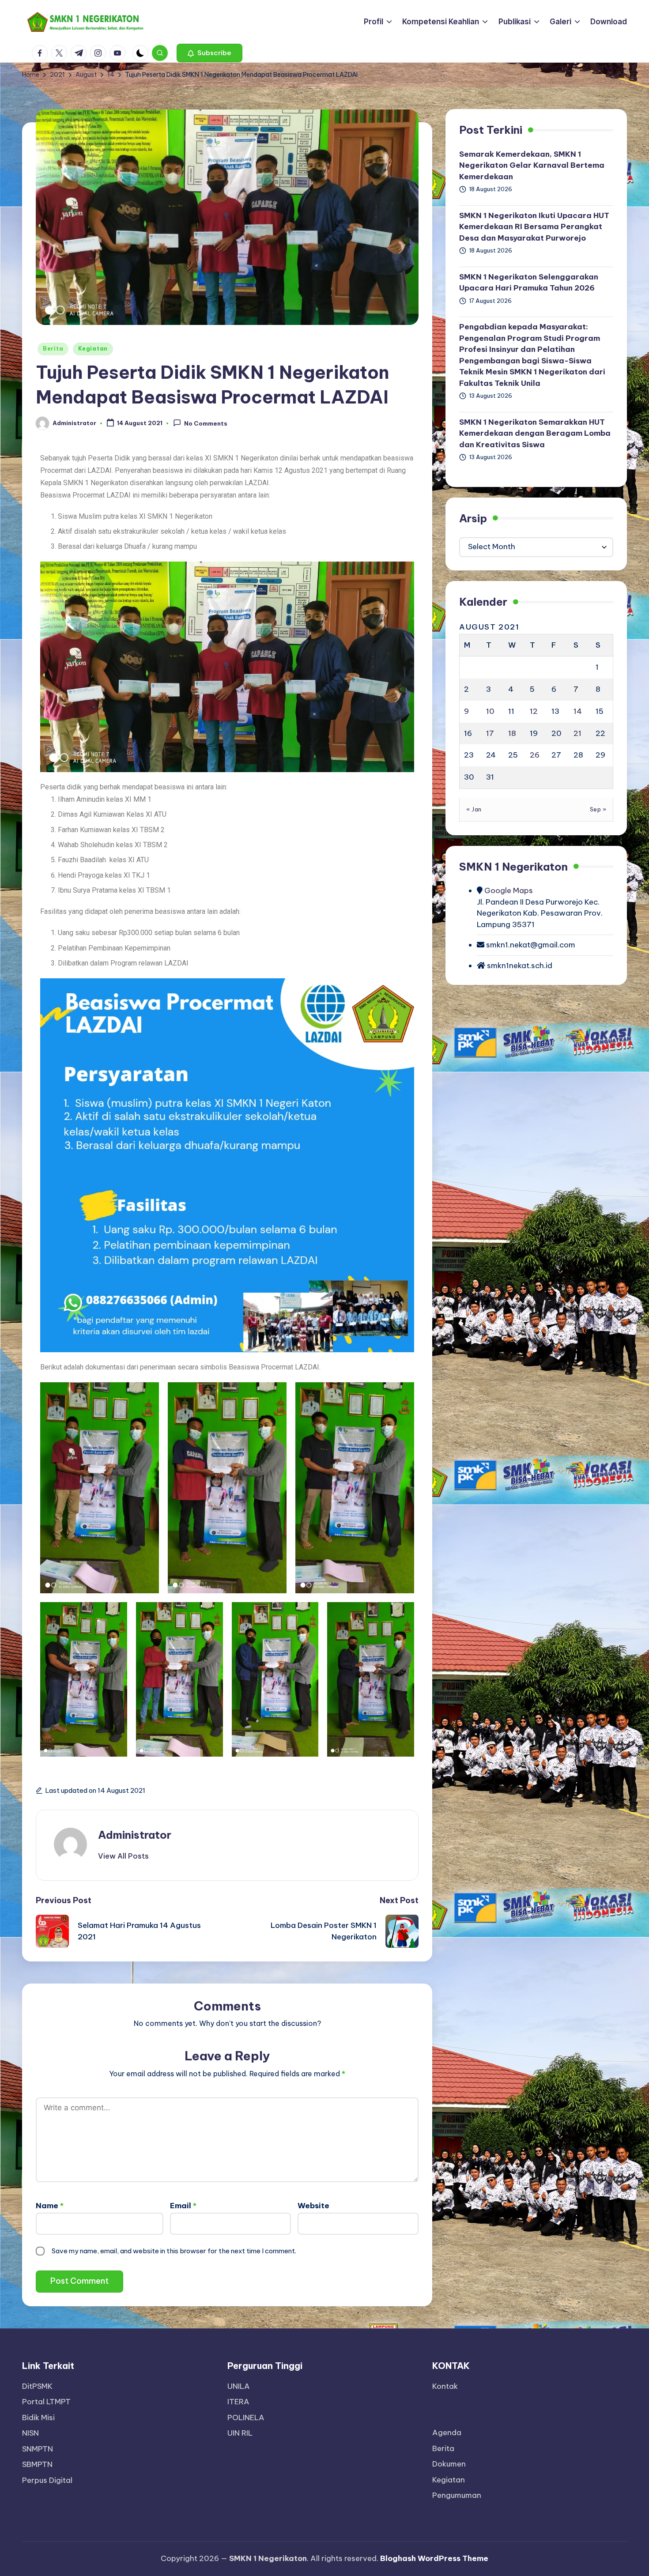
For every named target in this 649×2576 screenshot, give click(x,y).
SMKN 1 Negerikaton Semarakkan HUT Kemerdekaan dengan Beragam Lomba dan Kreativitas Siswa (535, 433)
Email (183, 2206)
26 (535, 755)
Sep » (598, 809)
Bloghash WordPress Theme (434, 2558)
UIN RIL (240, 2433)
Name (50, 2206)
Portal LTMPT (46, 2402)
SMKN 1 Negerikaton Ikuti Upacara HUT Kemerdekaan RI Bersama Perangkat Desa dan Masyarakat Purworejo (534, 227)
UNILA (239, 2386)
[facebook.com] (42, 53)
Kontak (445, 2386)
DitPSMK (37, 2386)
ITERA (238, 2402)
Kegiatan (93, 349)
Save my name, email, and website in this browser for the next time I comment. (174, 2251)
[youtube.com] (119, 53)
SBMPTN (37, 2464)
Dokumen (449, 2464)
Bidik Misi (38, 2418)
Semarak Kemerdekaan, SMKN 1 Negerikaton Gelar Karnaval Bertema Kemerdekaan (532, 165)
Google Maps (508, 891)
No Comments (206, 423)
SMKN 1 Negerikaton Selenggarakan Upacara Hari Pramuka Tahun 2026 (529, 283)
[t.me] (80, 53)
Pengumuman (457, 2495)
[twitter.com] (61, 53)
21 (577, 733)
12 (534, 711)
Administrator (135, 1835)
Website (313, 2206)
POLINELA (246, 2418)
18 (512, 733)
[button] (209, 53)
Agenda (447, 2433)
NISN (30, 2433)
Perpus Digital (47, 2480)
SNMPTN (38, 2449)
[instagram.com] (100, 53)
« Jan (474, 809)
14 (578, 711)
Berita (53, 349)
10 (490, 711)
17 (490, 733)
